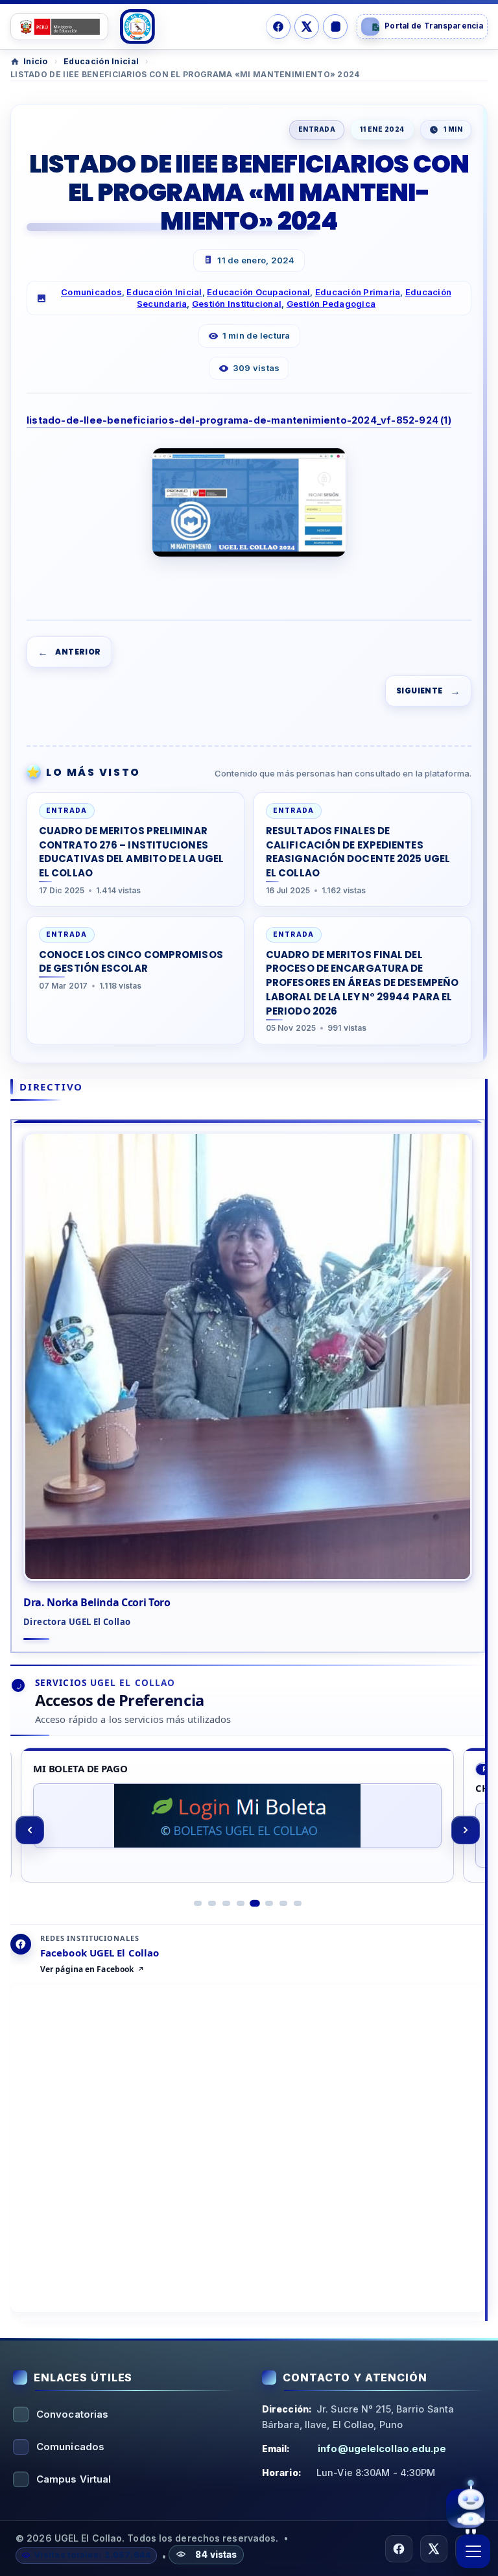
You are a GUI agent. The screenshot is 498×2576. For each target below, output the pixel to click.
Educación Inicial (101, 61)
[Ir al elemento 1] (198, 1903)
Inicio (36, 61)
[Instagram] (335, 27)
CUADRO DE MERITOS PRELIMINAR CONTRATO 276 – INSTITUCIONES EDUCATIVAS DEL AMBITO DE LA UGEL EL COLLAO (131, 852)
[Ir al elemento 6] (269, 1903)
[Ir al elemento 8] (298, 1903)
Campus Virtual (74, 2479)
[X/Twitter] (307, 27)
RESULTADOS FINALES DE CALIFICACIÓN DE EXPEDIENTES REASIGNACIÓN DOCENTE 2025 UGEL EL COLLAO (358, 852)
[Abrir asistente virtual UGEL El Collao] (466, 2510)
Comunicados (91, 292)
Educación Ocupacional (258, 292)
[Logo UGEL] (137, 27)
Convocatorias (72, 2414)
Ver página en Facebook (87, 1969)
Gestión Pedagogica (331, 304)
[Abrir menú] (473, 2551)
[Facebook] (278, 27)
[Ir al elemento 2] (212, 1903)
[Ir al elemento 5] (255, 1903)
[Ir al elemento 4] (241, 1903)
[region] (248, 1830)
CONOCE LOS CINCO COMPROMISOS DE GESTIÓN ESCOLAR (131, 962)
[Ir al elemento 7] (283, 1903)
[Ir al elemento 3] (226, 1903)
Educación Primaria (358, 292)
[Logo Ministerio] (59, 27)
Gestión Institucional (237, 304)
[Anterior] (30, 1830)
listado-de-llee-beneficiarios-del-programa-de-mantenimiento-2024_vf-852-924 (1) (239, 420)
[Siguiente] (466, 1830)
